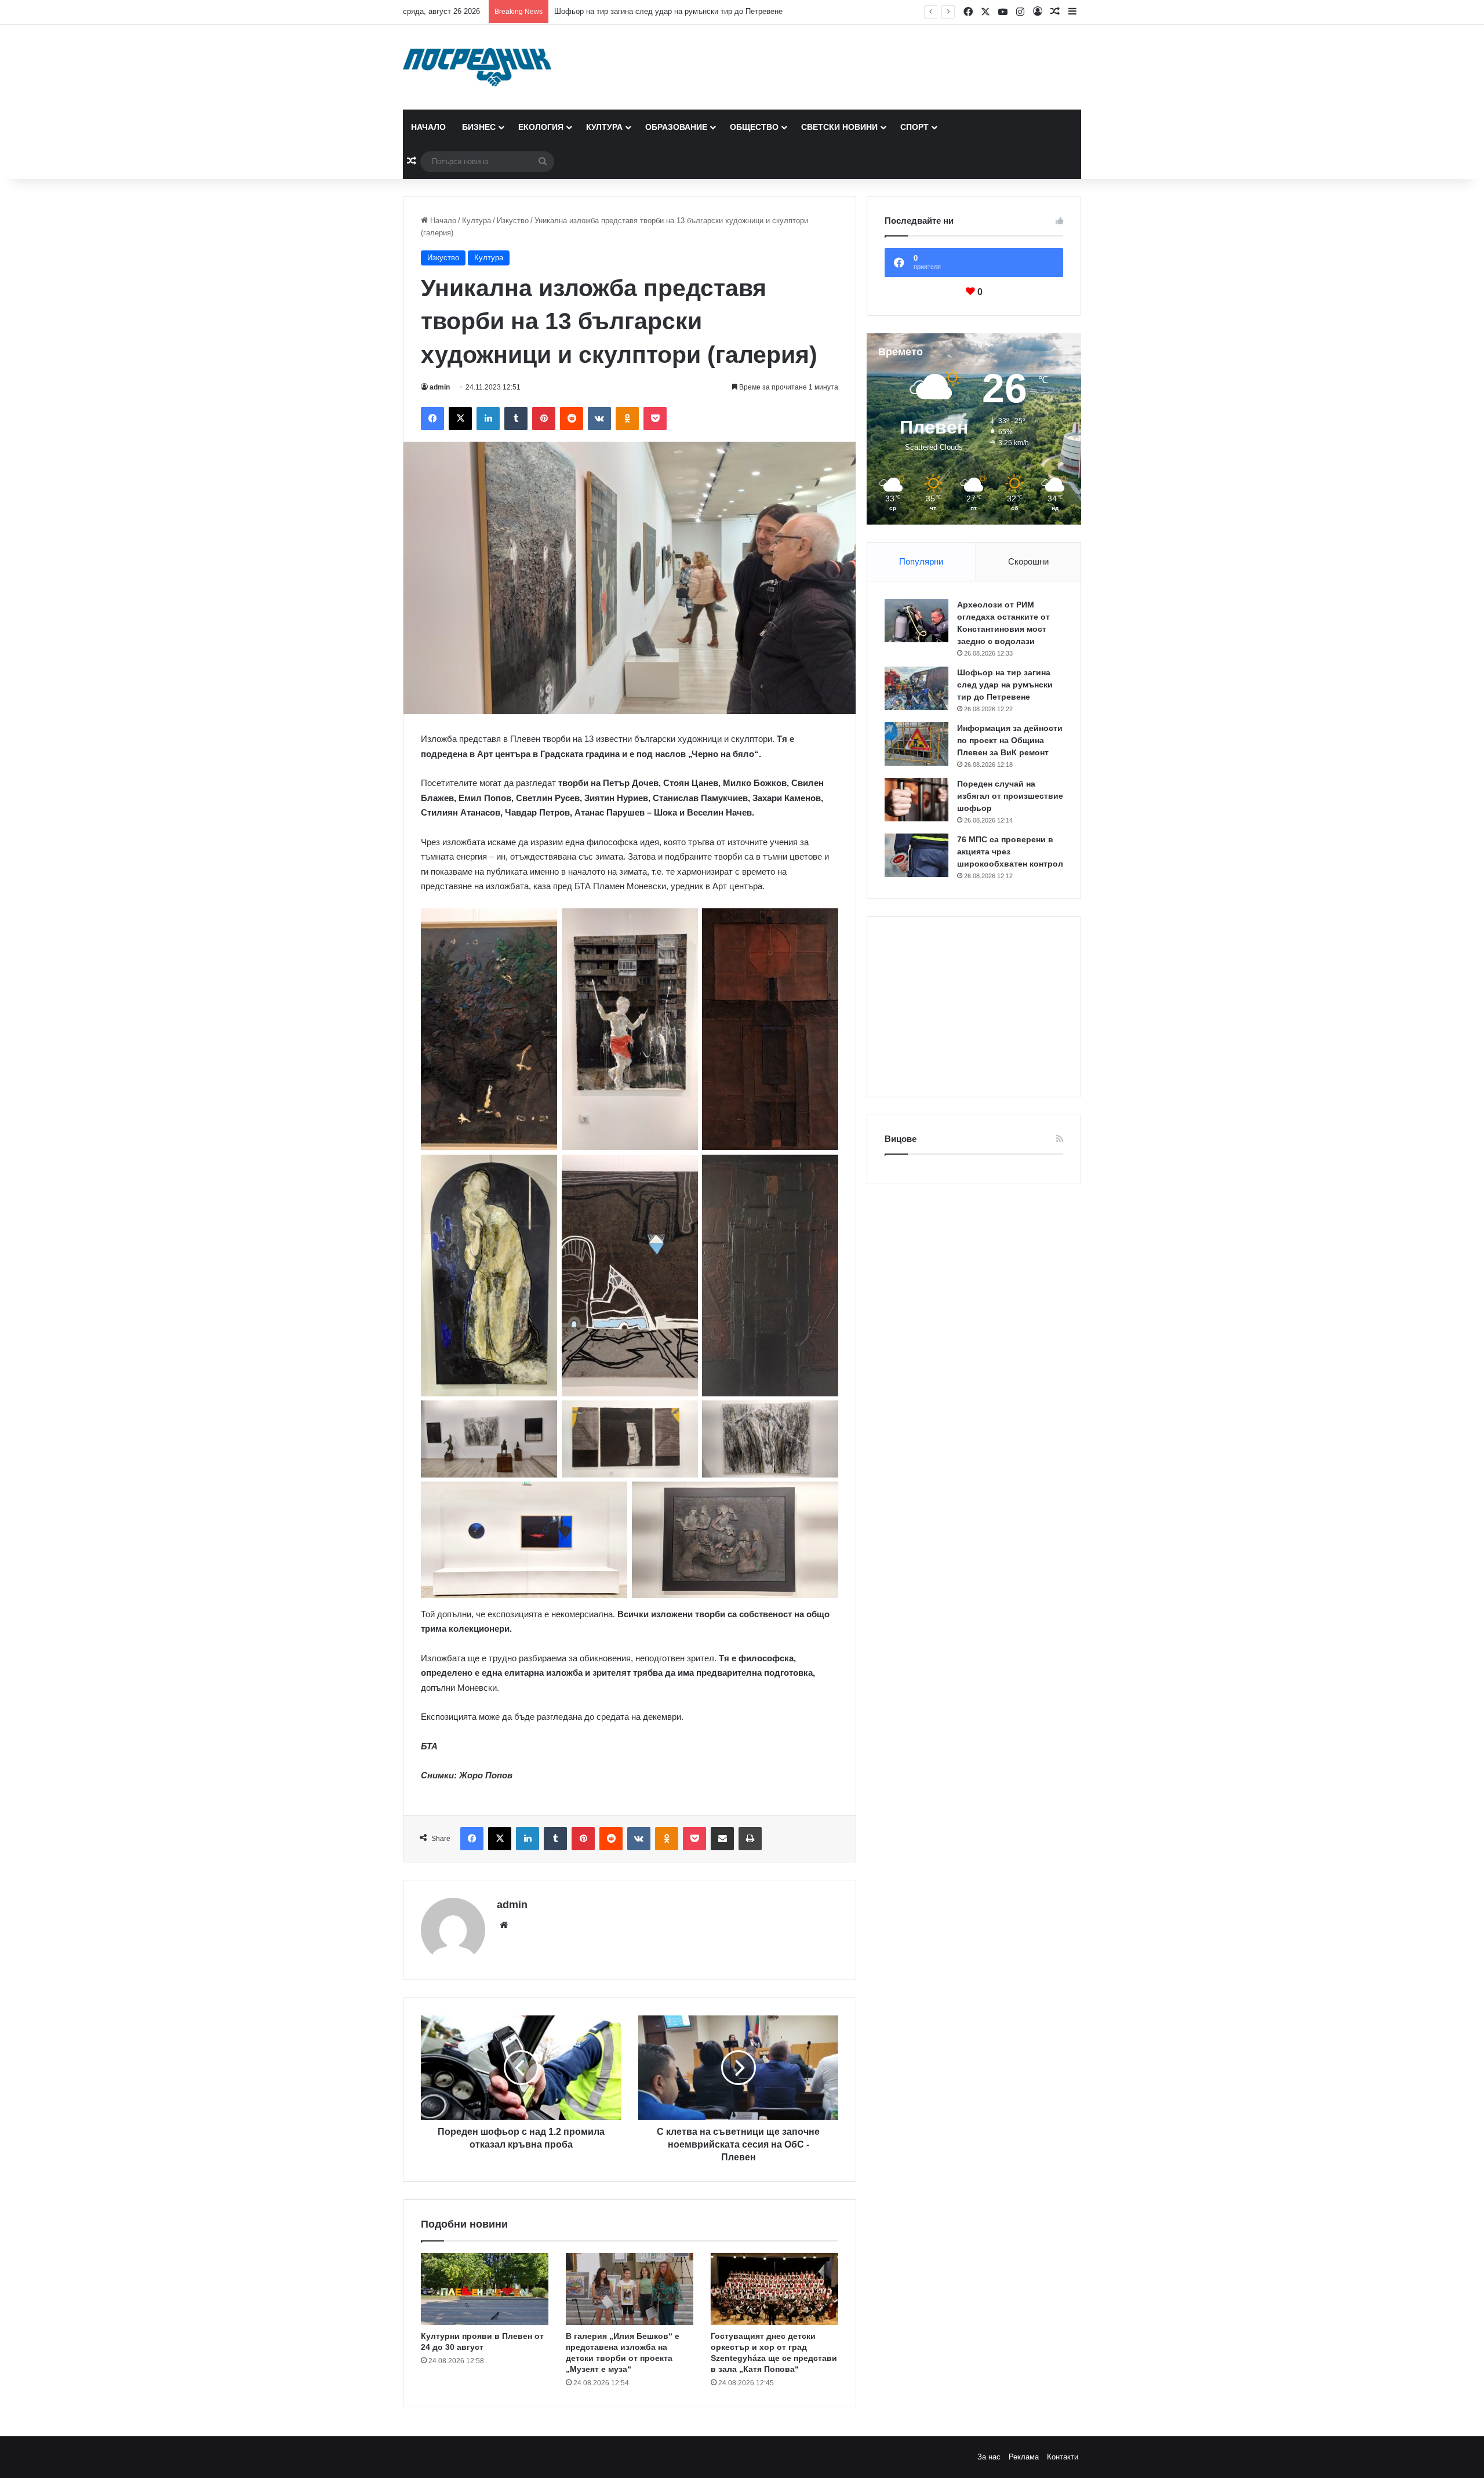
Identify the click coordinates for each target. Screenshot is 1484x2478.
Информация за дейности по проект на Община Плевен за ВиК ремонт (679, 11)
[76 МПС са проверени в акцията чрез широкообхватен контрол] (916, 855)
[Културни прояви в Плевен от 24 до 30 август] (485, 2289)
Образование (676, 127)
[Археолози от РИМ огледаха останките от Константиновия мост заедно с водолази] (916, 621)
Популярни (921, 561)
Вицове (901, 1139)
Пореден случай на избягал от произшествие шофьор (1010, 796)
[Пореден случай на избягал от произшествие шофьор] (916, 800)
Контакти (1063, 2457)
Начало (428, 127)
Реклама (1024, 2457)
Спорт (914, 127)
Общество (754, 127)
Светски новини (839, 127)
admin (440, 387)
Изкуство (513, 221)
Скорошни (1028, 561)
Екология (541, 127)
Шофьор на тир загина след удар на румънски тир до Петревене (1005, 685)
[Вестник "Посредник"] (477, 67)
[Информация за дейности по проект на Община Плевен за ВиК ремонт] (916, 744)
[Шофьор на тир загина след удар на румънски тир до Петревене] (916, 688)
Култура (604, 127)
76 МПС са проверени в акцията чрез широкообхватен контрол (1010, 852)
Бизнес (479, 127)
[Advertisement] (974, 1007)
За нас (989, 2457)
